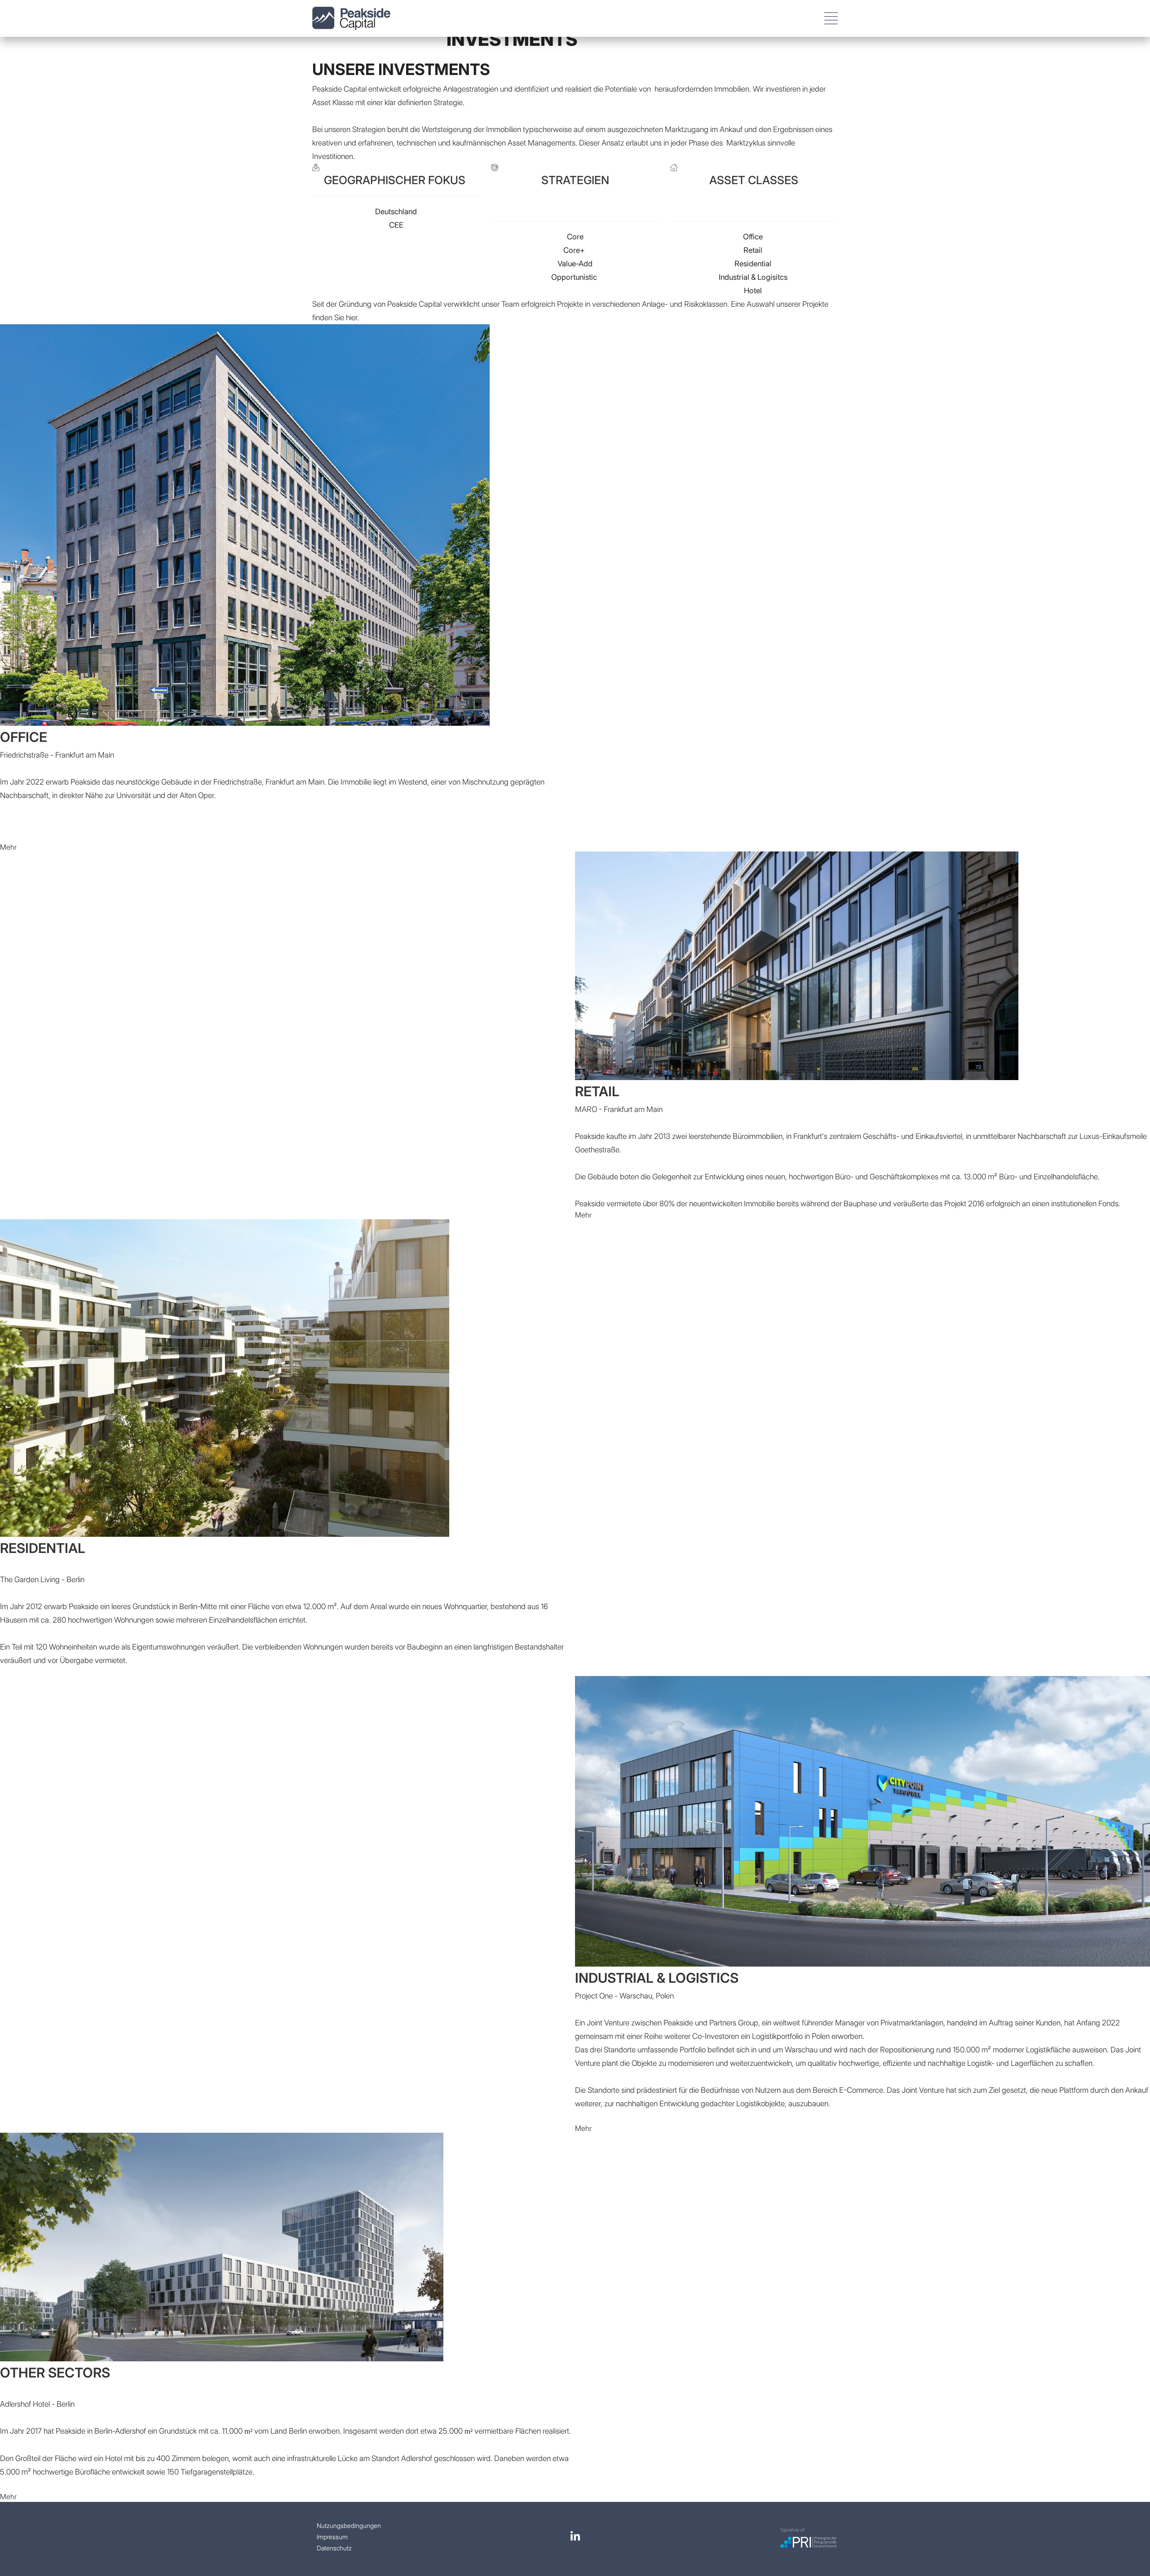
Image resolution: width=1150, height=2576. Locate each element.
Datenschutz (334, 2548)
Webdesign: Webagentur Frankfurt (575, 2556)
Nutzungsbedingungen (349, 2525)
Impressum (332, 2537)
